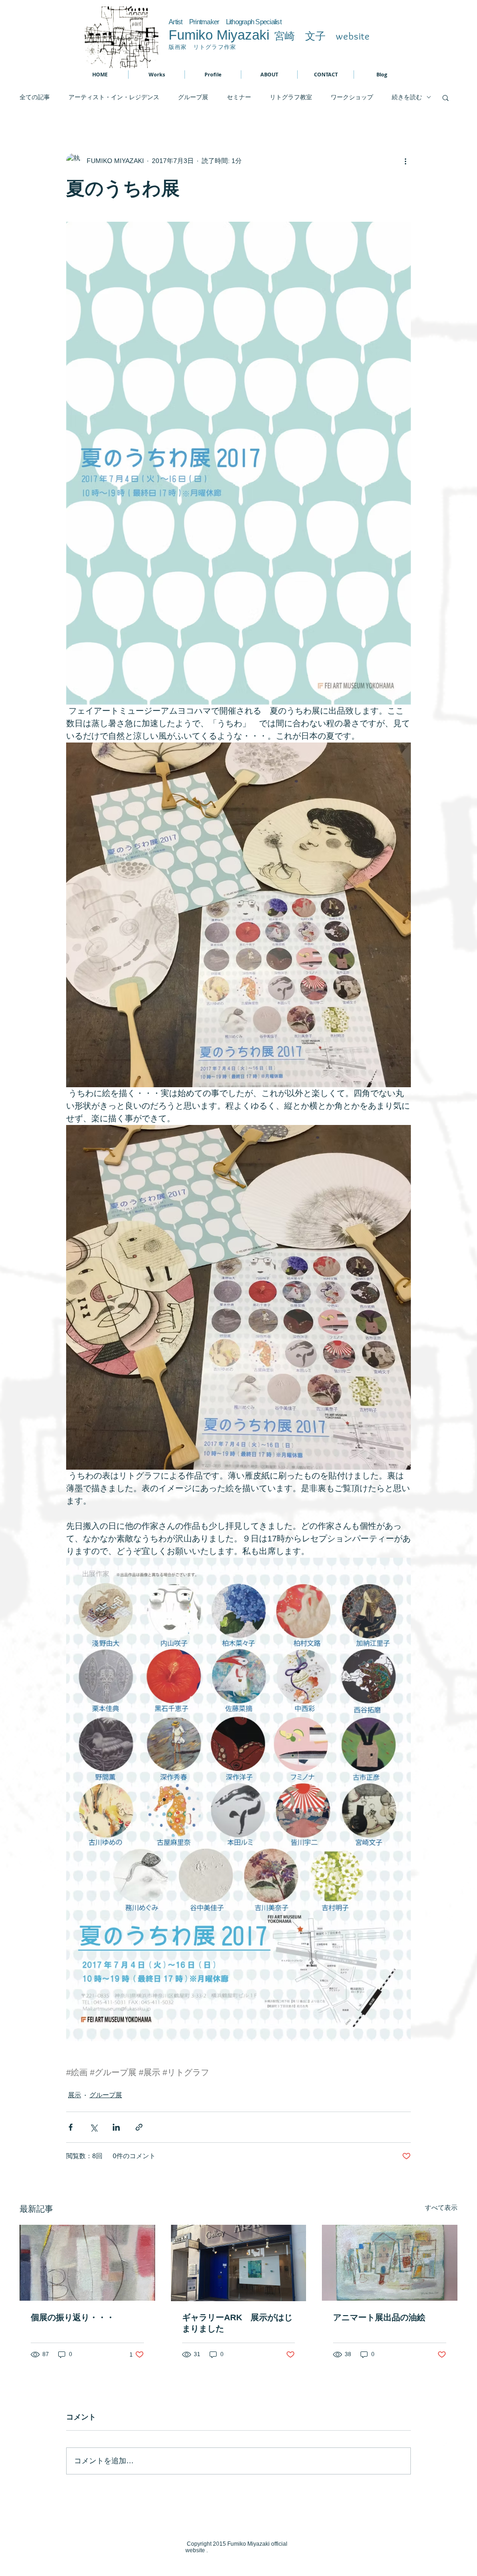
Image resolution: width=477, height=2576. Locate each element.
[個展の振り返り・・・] (87, 2263)
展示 (75, 2095)
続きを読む (407, 97)
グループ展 (193, 97)
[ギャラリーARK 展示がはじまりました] (239, 2263)
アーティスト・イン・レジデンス (114, 97)
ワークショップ (352, 97)
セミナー (239, 97)
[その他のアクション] (405, 161)
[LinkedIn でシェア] (116, 2127)
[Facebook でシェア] (71, 2127)
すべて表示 (441, 2208)
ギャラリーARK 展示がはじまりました (237, 2323)
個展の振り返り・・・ (73, 2317)
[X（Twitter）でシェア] (93, 2127)
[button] (446, 97)
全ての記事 (35, 97)
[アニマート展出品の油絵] (390, 2263)
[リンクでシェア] (139, 2127)
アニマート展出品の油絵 (379, 2317)
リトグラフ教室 (291, 97)
